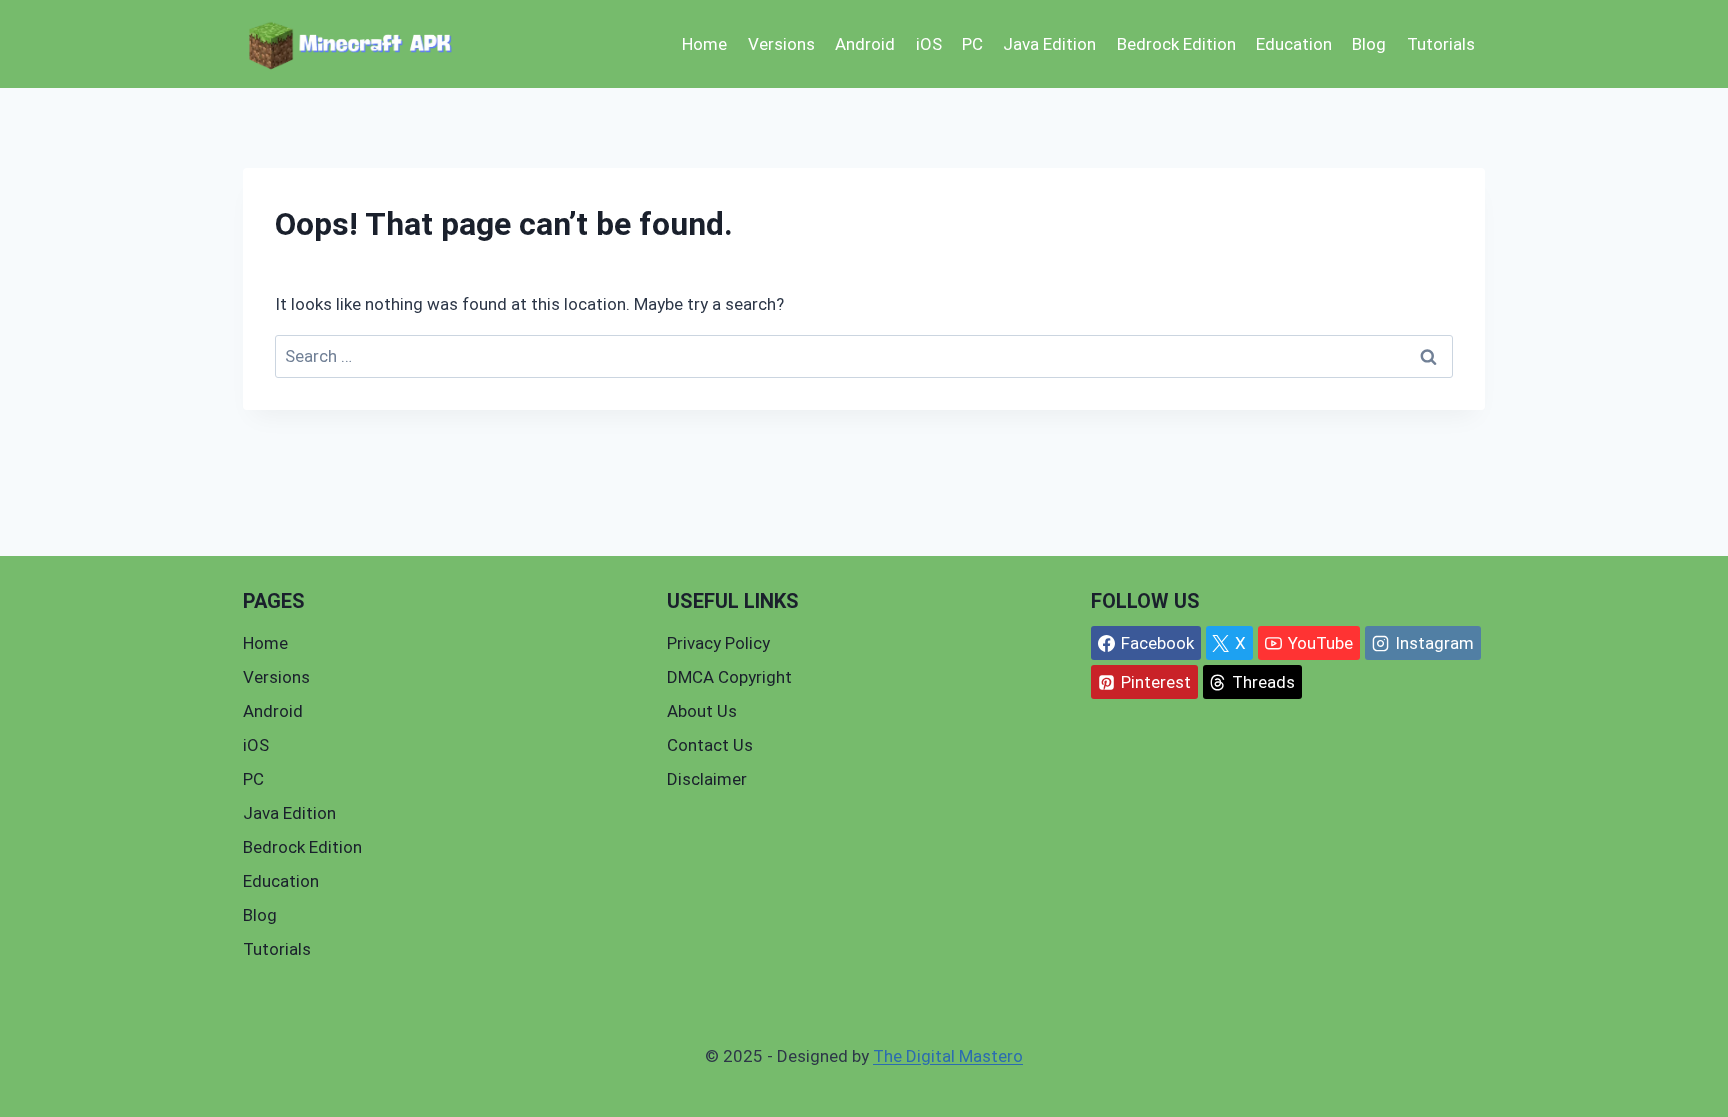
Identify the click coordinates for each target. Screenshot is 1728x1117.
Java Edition (1049, 44)
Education (1294, 44)
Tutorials (1441, 44)
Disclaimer (707, 779)
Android (865, 44)
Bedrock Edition (1176, 44)
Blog (1369, 44)
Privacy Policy (718, 643)
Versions (781, 44)
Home (704, 44)
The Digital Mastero (948, 1056)
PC (972, 44)
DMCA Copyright (729, 677)
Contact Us (710, 745)
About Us (702, 711)
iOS (929, 44)
